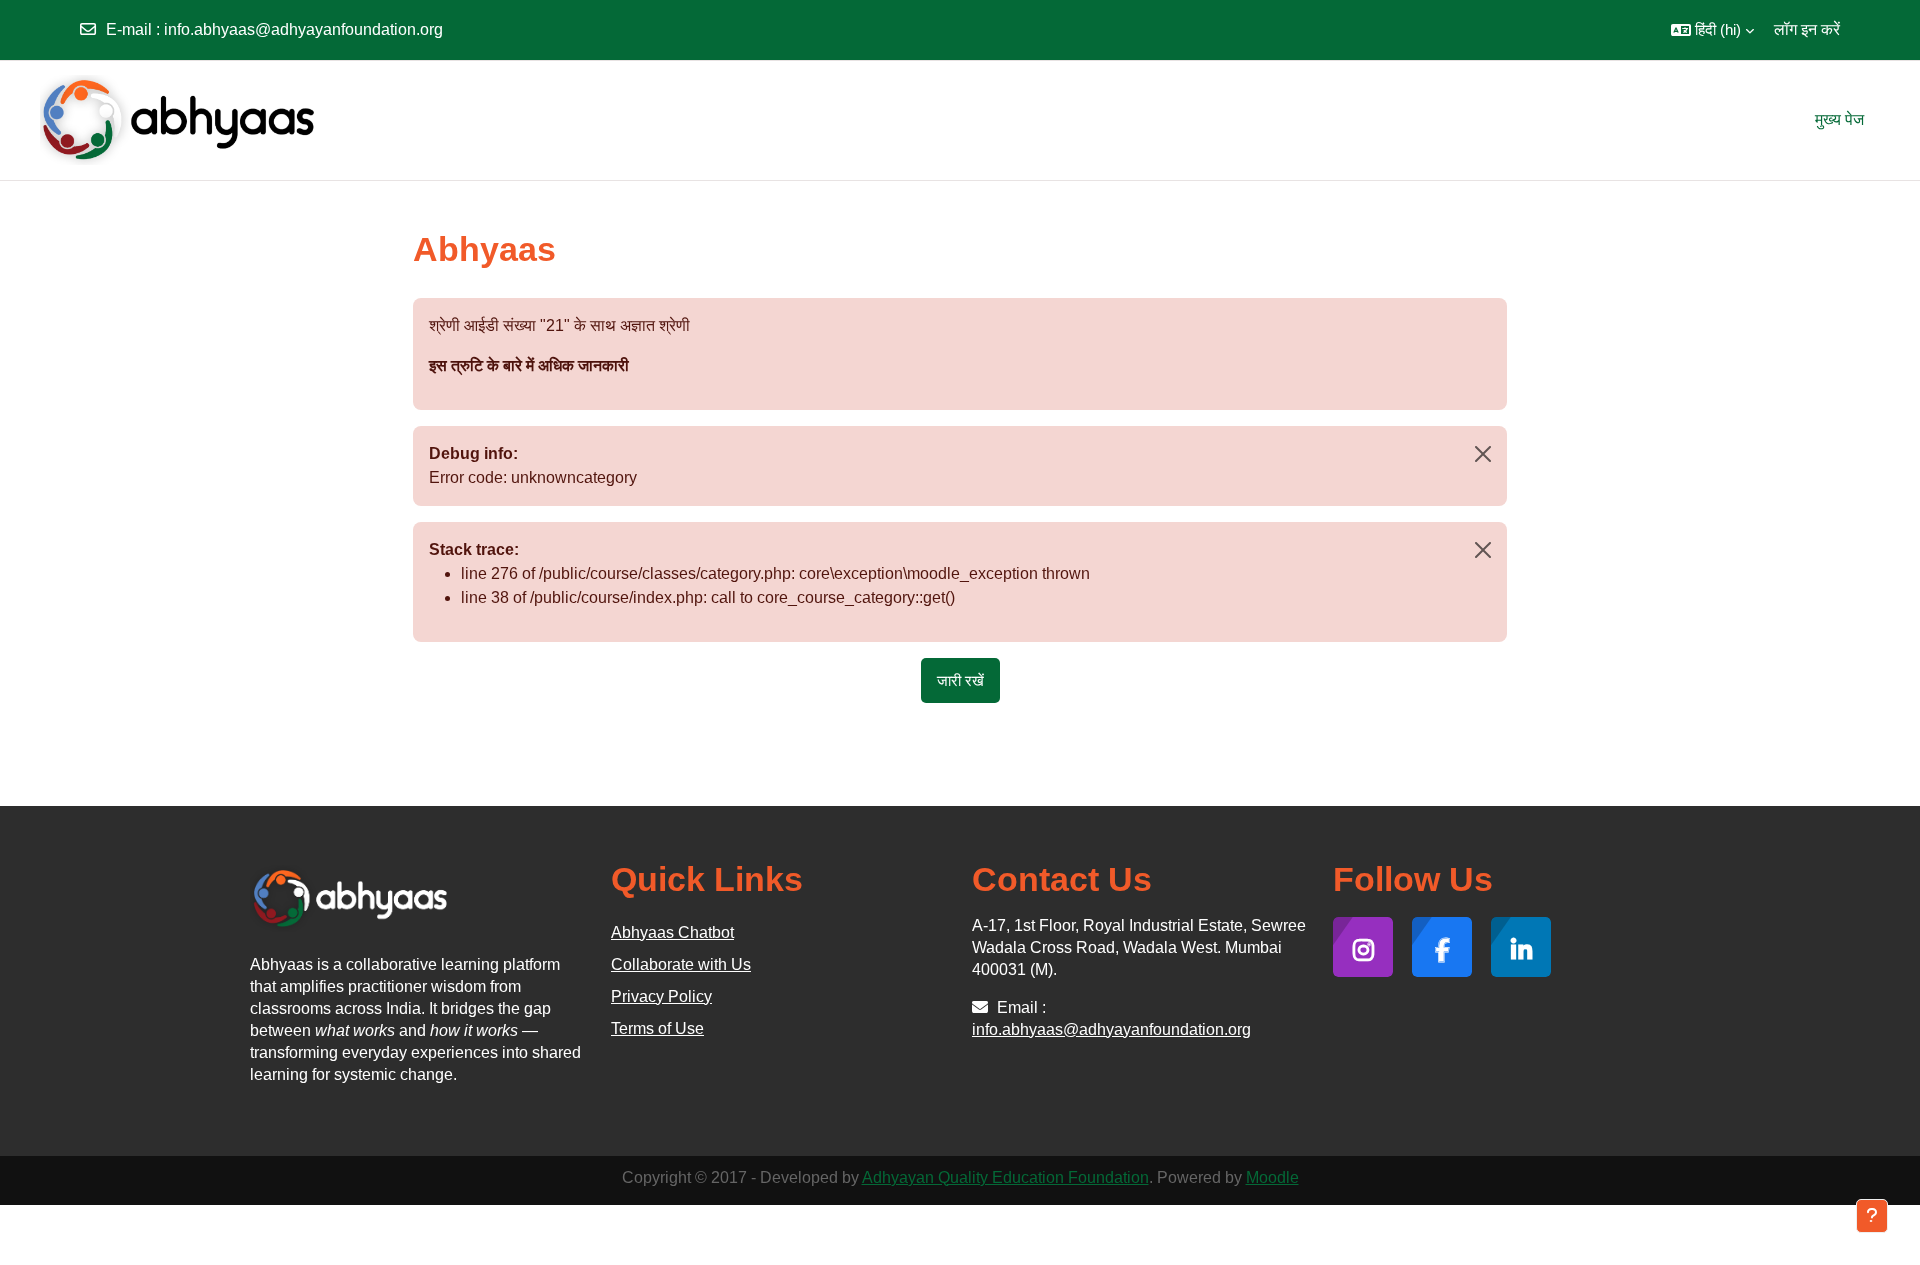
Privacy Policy (661, 996)
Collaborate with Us (681, 964)
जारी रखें (960, 680)
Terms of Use (657, 1028)
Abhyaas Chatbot (672, 932)
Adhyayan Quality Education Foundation (1005, 1177)
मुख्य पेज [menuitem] (1839, 119)
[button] (1712, 30)
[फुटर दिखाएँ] (1872, 1216)
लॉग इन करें (1807, 29)
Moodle (1272, 1177)
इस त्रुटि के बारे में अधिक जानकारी (529, 365)
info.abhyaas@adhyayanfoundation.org (303, 29)
